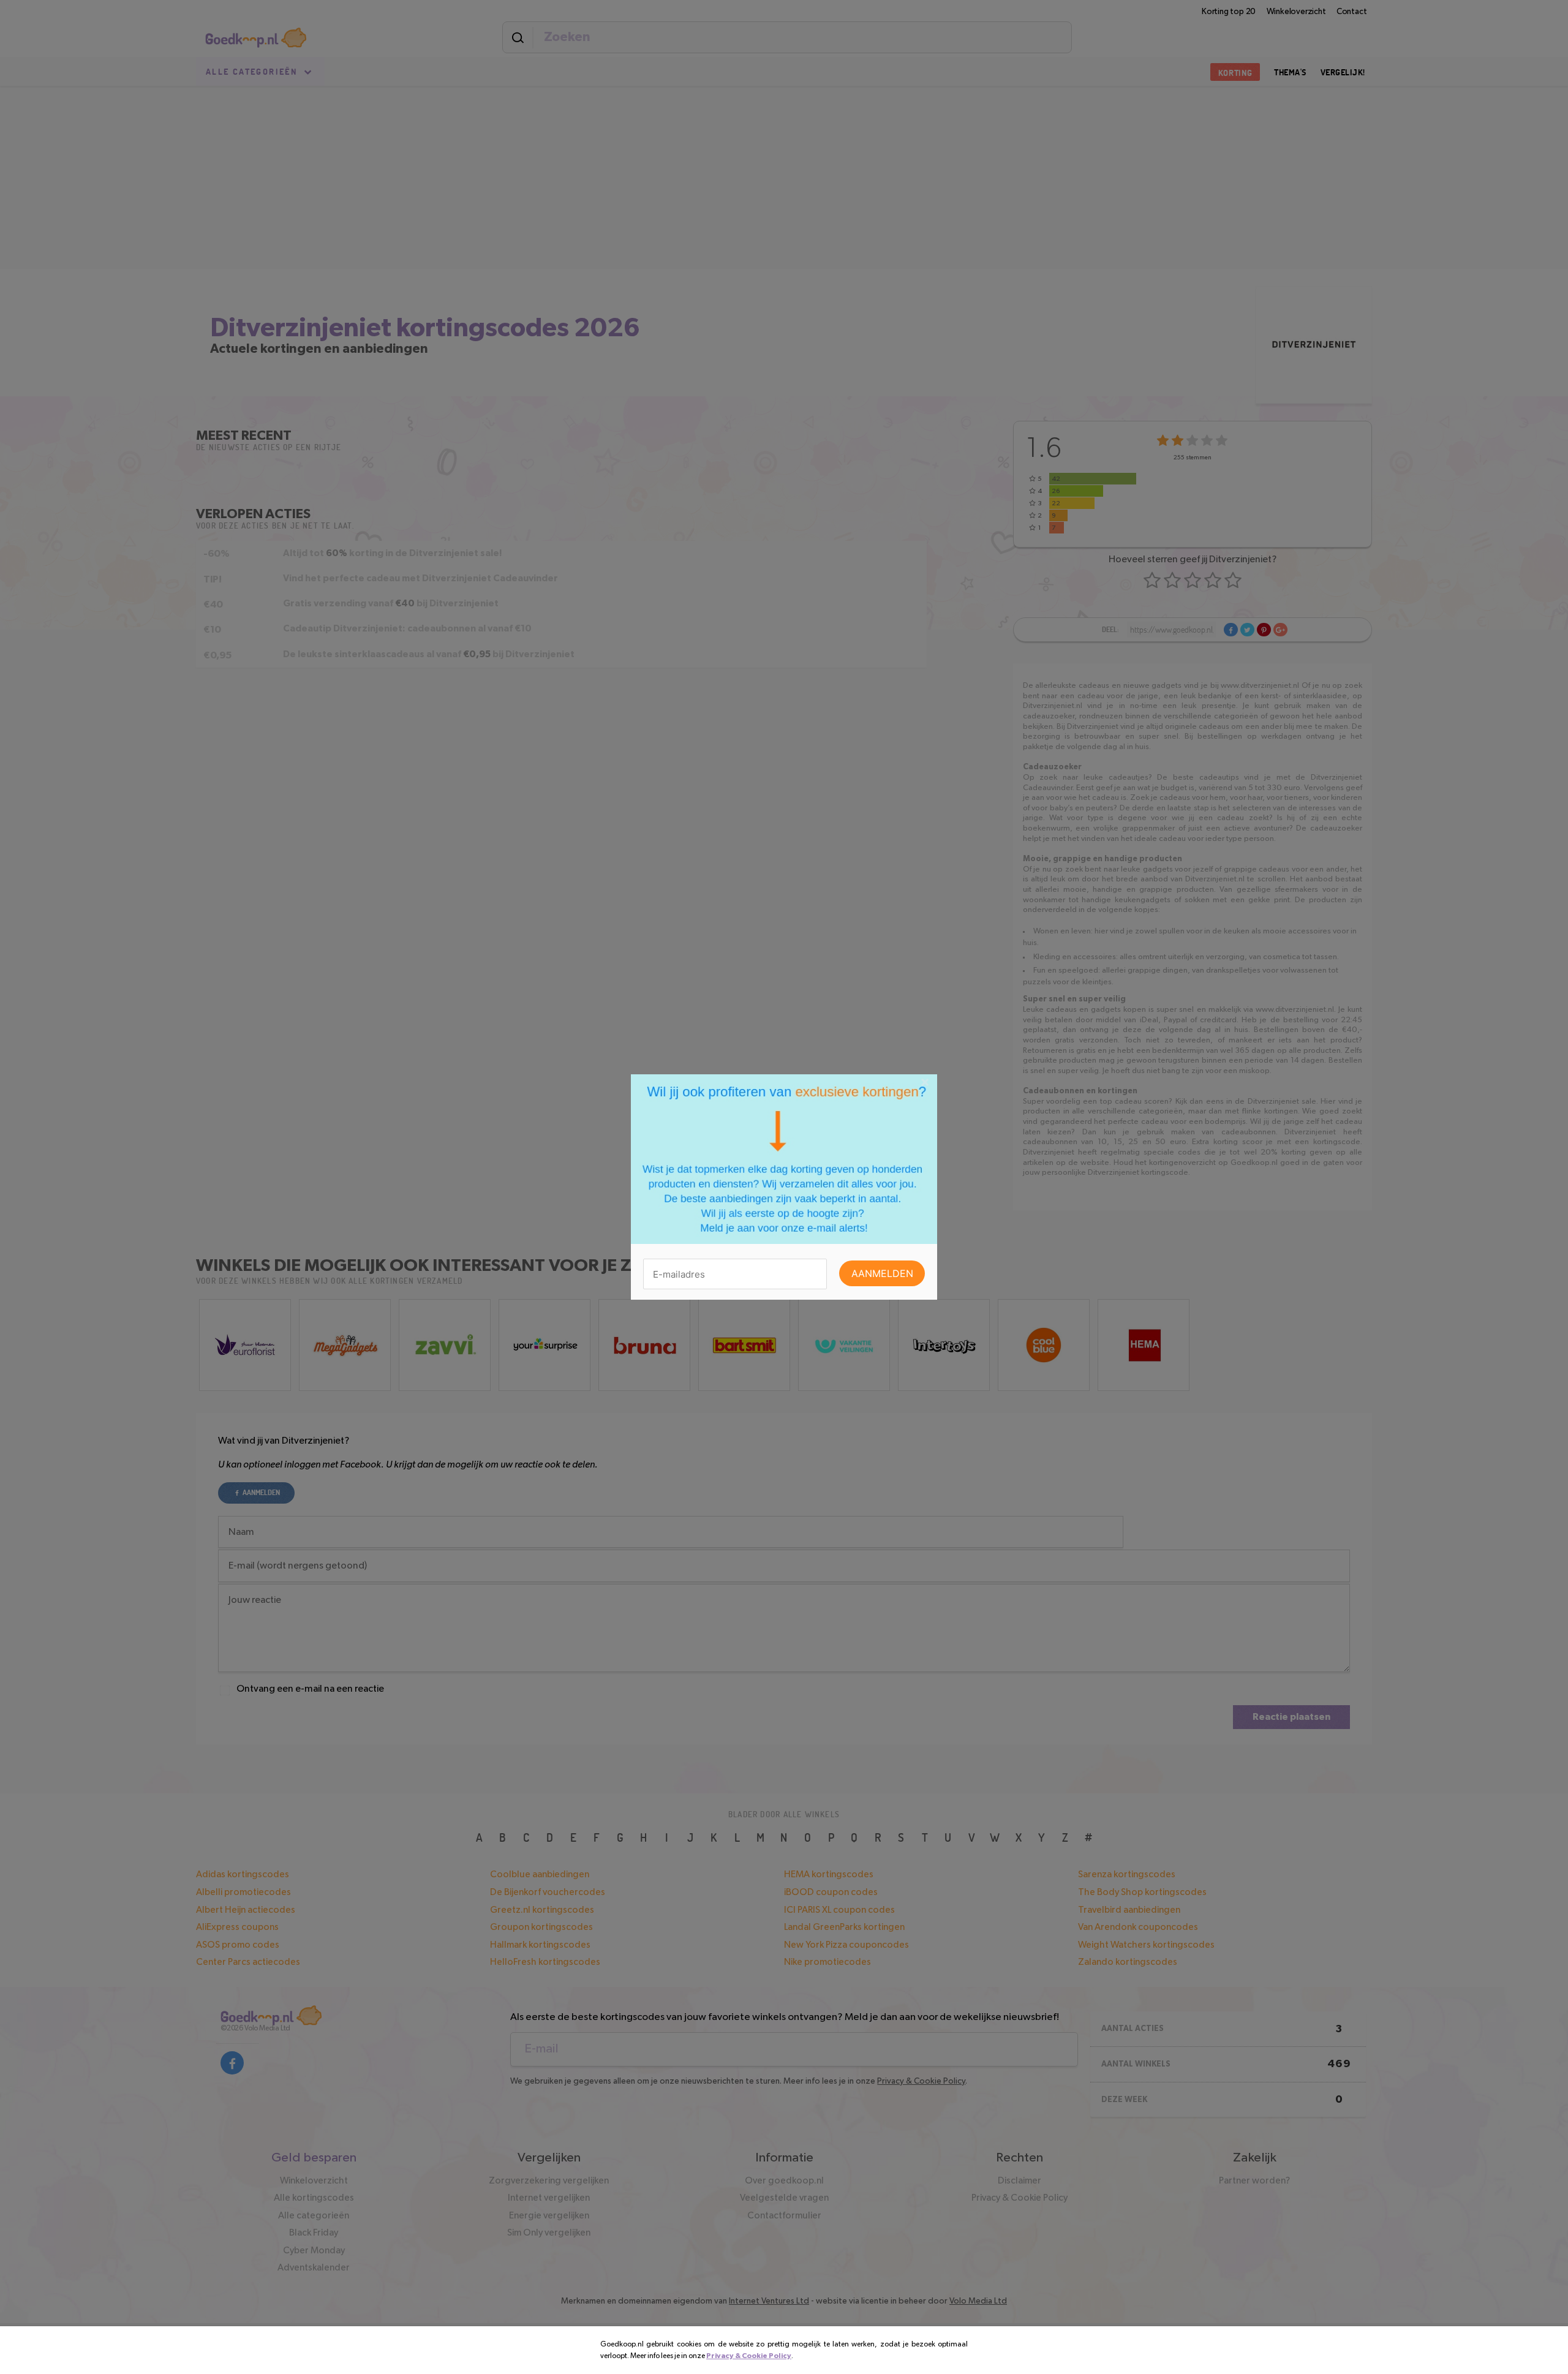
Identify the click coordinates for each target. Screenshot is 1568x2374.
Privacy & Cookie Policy (749, 2356)
